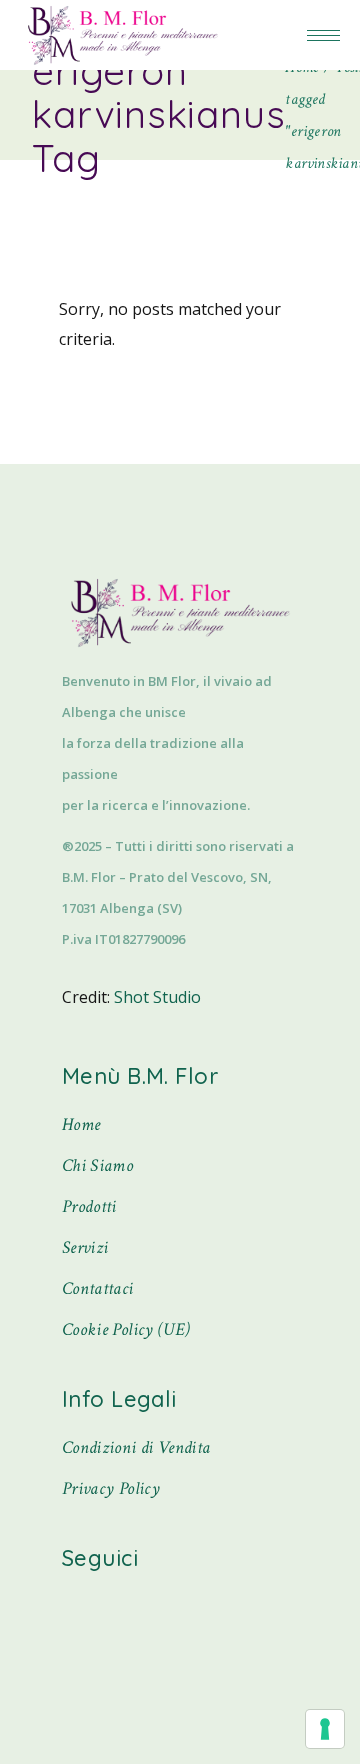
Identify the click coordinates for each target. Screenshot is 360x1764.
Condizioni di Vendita (136, 1447)
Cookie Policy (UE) (126, 1329)
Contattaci (98, 1288)
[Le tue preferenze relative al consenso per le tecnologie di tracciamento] (325, 1729)
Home (81, 1124)
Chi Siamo (97, 1165)
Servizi (85, 1247)
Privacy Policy (111, 1488)
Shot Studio (157, 997)
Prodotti (89, 1206)
